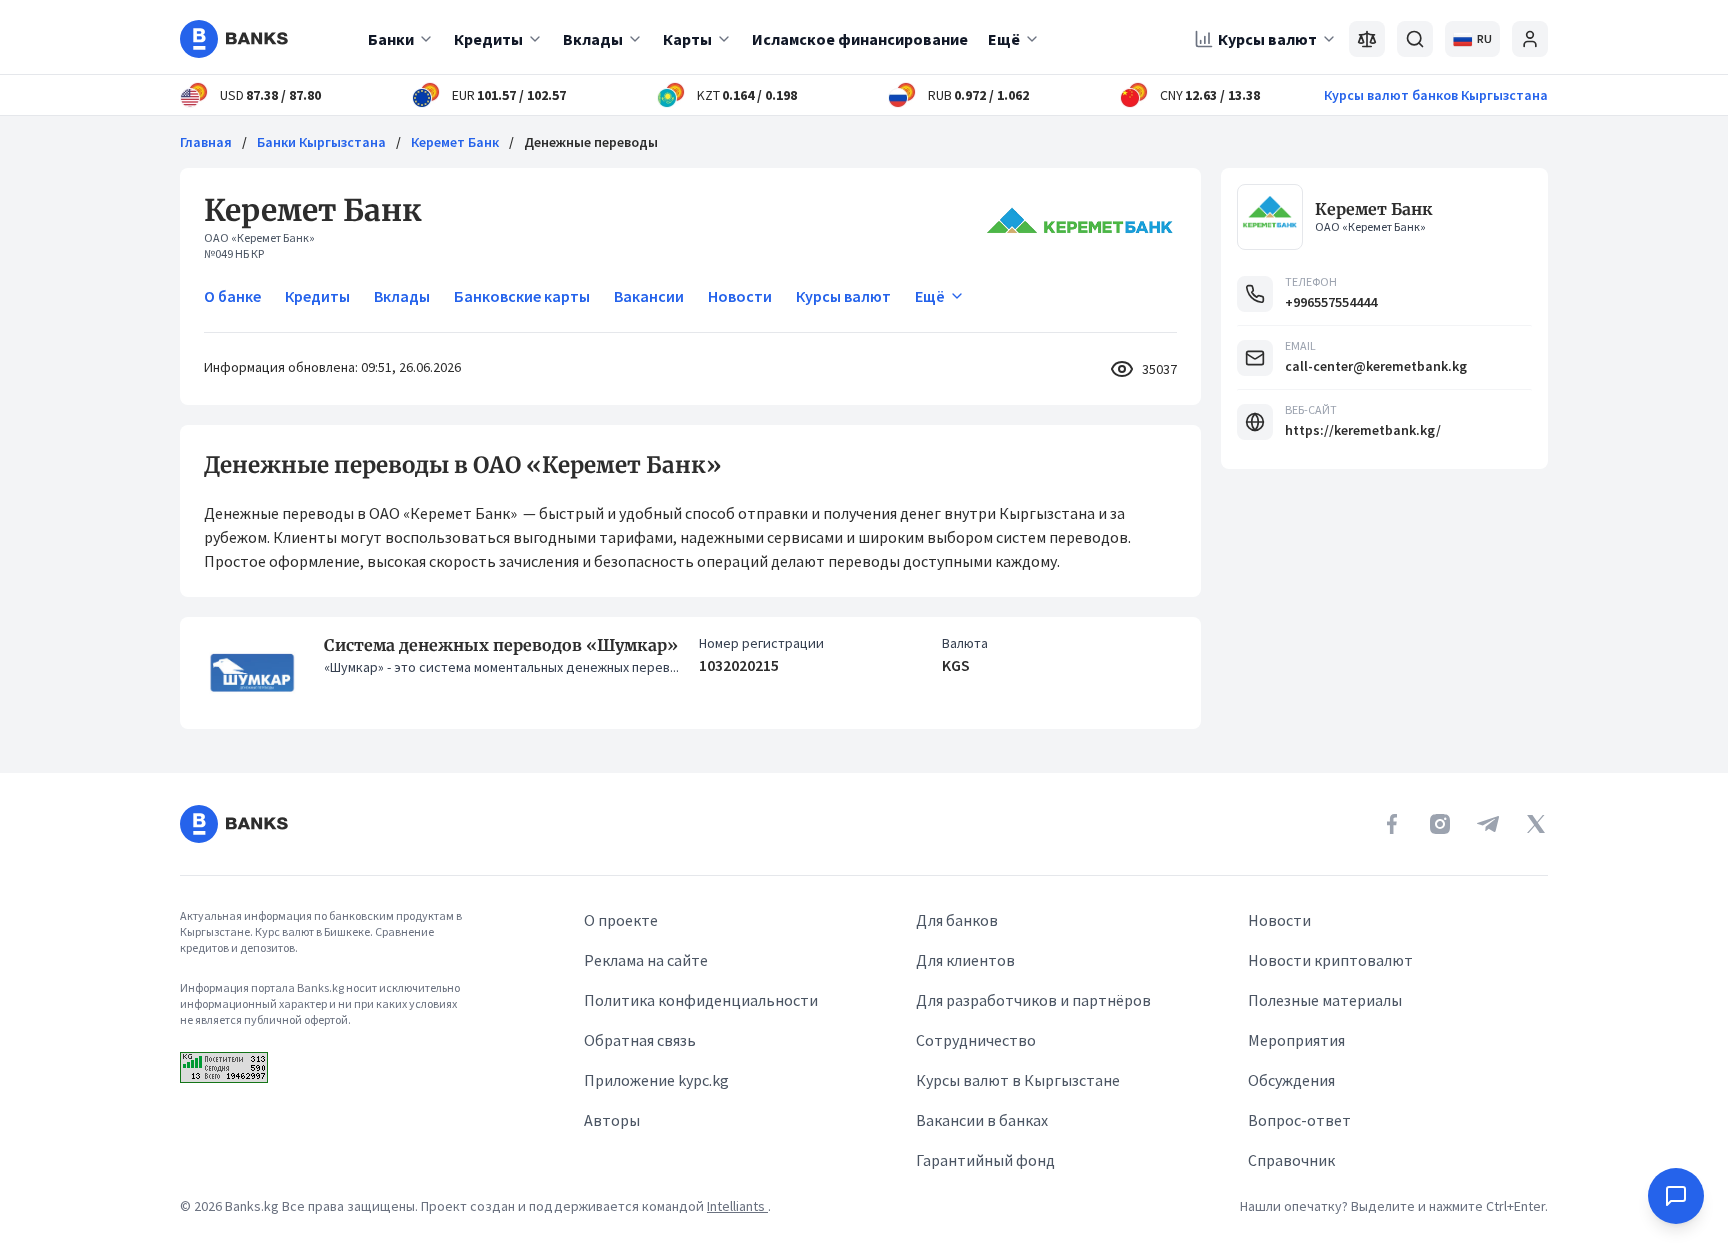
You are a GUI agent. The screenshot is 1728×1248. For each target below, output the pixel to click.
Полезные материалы (1325, 1000)
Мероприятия (1296, 1040)
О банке (232, 296)
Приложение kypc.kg (656, 1080)
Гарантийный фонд (985, 1160)
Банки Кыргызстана (321, 142)
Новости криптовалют (1330, 960)
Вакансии (649, 296)
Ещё (1004, 39)
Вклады (593, 39)
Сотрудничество (976, 1040)
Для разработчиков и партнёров (1033, 1000)
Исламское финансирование (860, 39)
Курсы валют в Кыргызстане (1018, 1080)
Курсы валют (1267, 39)
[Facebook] (1392, 824)
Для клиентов (965, 960)
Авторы (612, 1120)
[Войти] (1530, 39)
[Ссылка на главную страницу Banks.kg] (234, 39)
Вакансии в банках (982, 1120)
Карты (687, 39)
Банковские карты (522, 296)
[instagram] (1440, 824)
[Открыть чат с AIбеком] (1676, 1196)
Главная (206, 142)
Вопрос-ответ (1299, 1120)
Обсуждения (1291, 1080)
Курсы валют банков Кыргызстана (1436, 95)
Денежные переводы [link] (591, 142)
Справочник (1291, 1160)
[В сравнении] (1367, 39)
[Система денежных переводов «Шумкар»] (252, 673)
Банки (391, 39)
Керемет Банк (455, 142)
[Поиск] (1415, 39)
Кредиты (488, 39)
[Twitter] (1536, 824)
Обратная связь (640, 1040)
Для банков (957, 920)
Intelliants (737, 1206)
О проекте (621, 920)
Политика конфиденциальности (701, 1000)
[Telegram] (1488, 824)
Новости (740, 296)
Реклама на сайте (646, 960)
